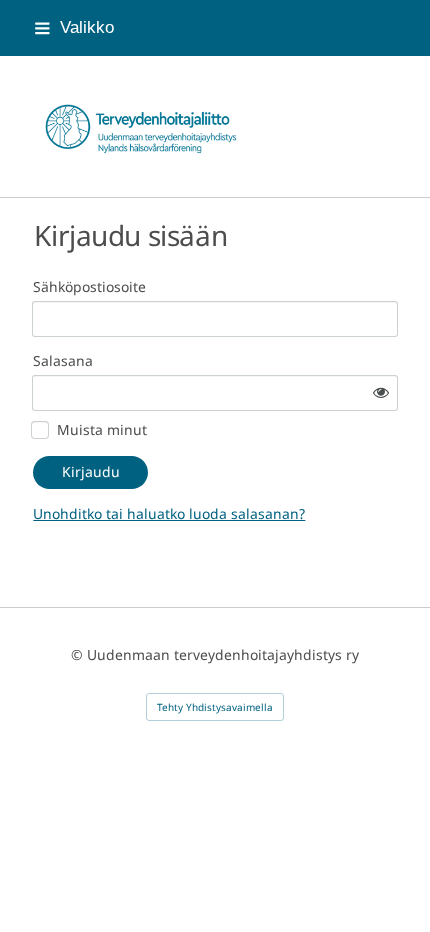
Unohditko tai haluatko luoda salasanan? (169, 513)
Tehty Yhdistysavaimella (215, 707)
